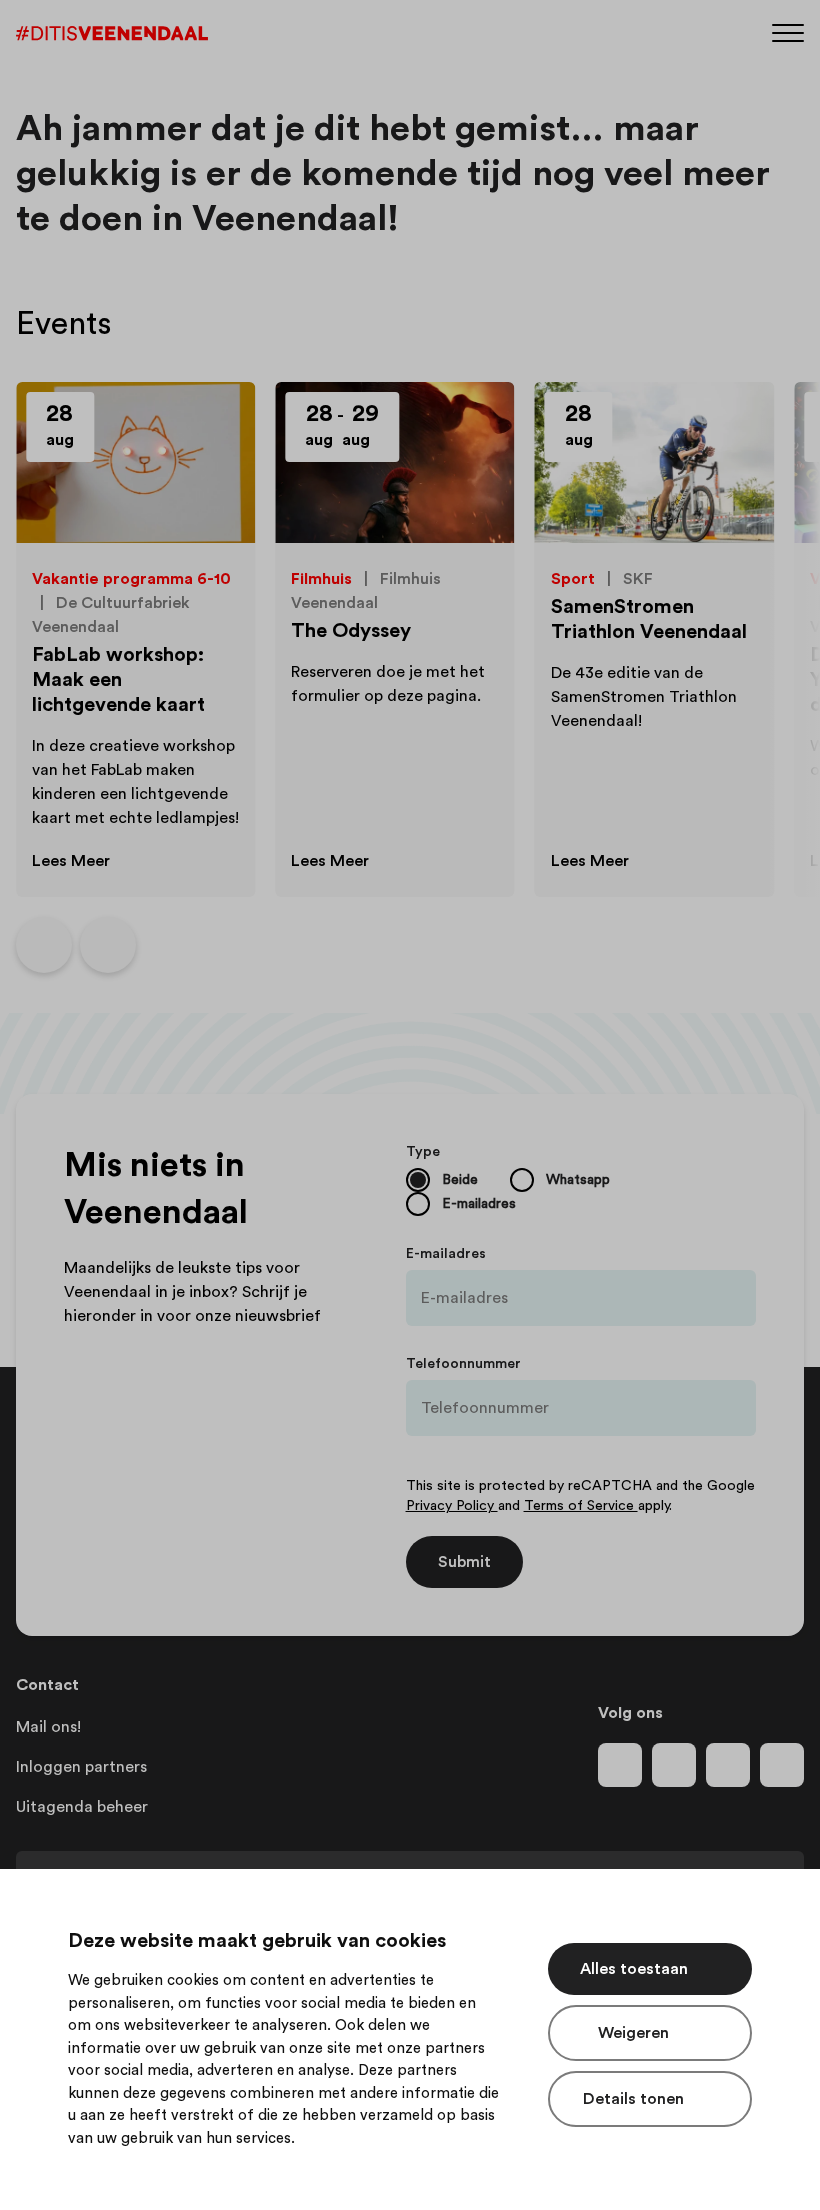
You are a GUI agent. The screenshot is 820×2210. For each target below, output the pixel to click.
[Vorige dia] (44, 945)
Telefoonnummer (463, 1364)
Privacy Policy (452, 1506)
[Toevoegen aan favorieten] (217, 420)
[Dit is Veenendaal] (112, 33)
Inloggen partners (81, 1767)
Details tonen (633, 2099)
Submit (464, 1562)
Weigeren (633, 2033)
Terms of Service (581, 1506)
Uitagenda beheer (82, 1807)
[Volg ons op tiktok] (782, 1765)
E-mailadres (446, 1254)
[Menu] (788, 31)
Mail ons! (48, 1727)
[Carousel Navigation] (76, 945)
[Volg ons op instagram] (674, 1765)
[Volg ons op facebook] (620, 1765)
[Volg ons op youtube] (728, 1765)
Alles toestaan (634, 1969)
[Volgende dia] (108, 945)
